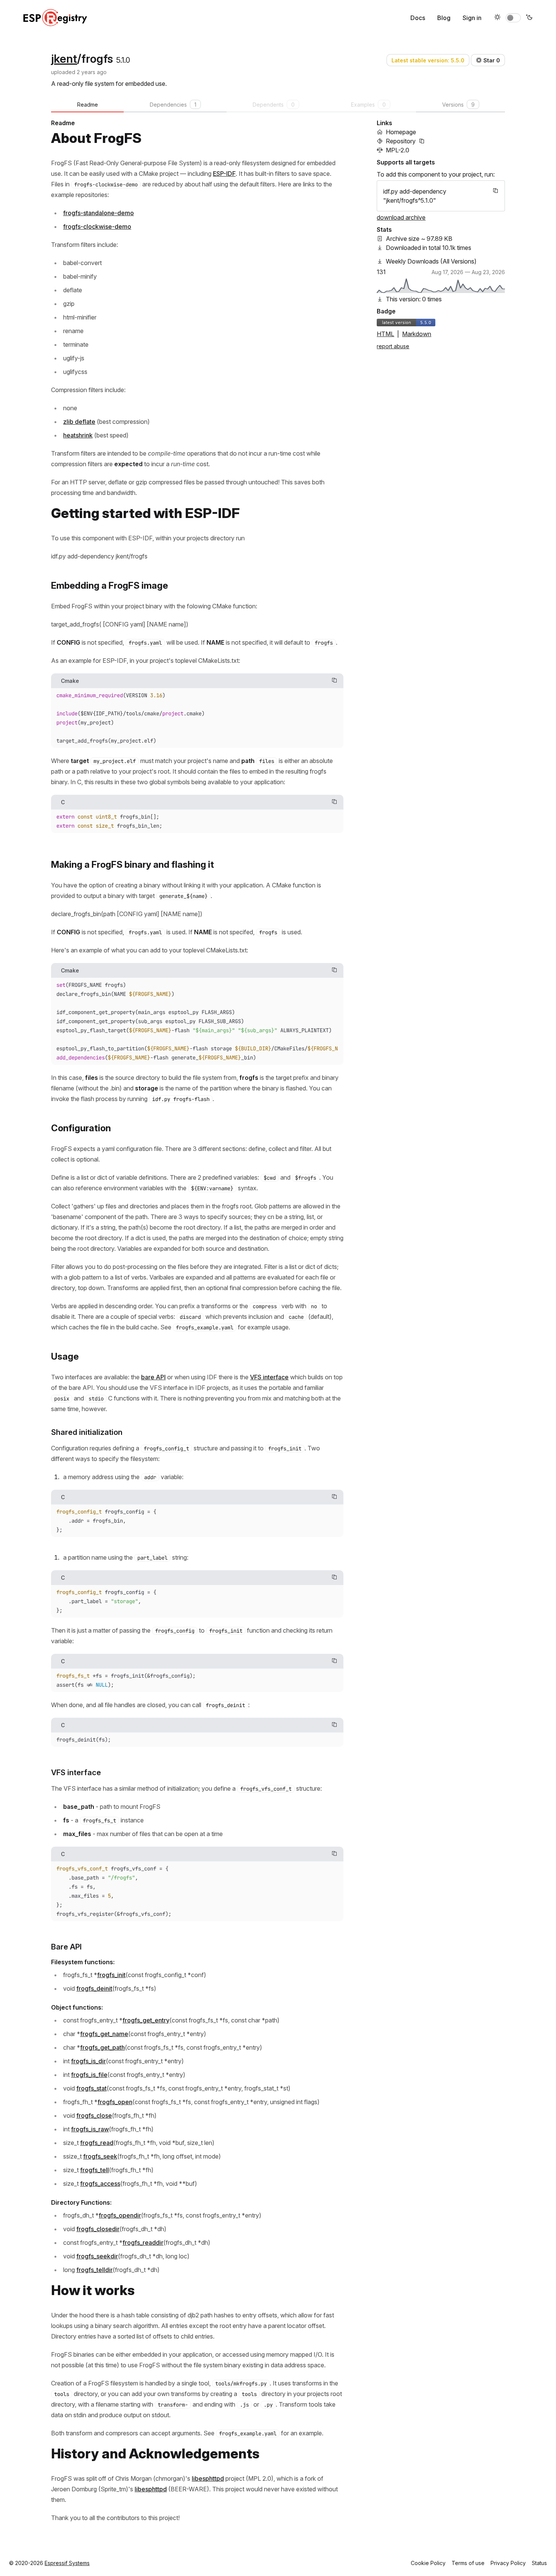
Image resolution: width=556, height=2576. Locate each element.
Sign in (472, 18)
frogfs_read (97, 2143)
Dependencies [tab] (173, 105)
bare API (153, 1377)
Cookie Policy (428, 2563)
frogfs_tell (95, 2170)
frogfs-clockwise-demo (97, 226)
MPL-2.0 (398, 150)
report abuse (393, 346)
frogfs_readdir (143, 2243)
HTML (385, 334)
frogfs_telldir (95, 2270)
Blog (444, 18)
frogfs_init (111, 1975)
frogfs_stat (92, 2088)
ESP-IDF (224, 174)
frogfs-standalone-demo (99, 213)
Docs (418, 18)
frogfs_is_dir (89, 2061)
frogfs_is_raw (90, 2129)
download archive (401, 217)
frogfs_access (100, 2184)
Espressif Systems (67, 2563)
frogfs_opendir (120, 2215)
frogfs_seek (100, 2156)
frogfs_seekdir (97, 2256)
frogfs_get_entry (146, 2020)
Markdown (417, 334)
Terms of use (468, 2563)
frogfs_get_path (103, 2047)
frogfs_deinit (94, 1988)
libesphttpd (208, 2478)
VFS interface (269, 1377)
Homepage (401, 132)
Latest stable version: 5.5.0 (428, 60)
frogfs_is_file (89, 2075)
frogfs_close (94, 2115)
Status (539, 2563)
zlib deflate (79, 422)
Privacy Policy (508, 2563)
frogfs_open (115, 2102)
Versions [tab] (458, 105)
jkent (64, 59)
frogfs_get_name (104, 2034)
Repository (401, 141)
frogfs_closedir (98, 2229)
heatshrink (78, 435)
